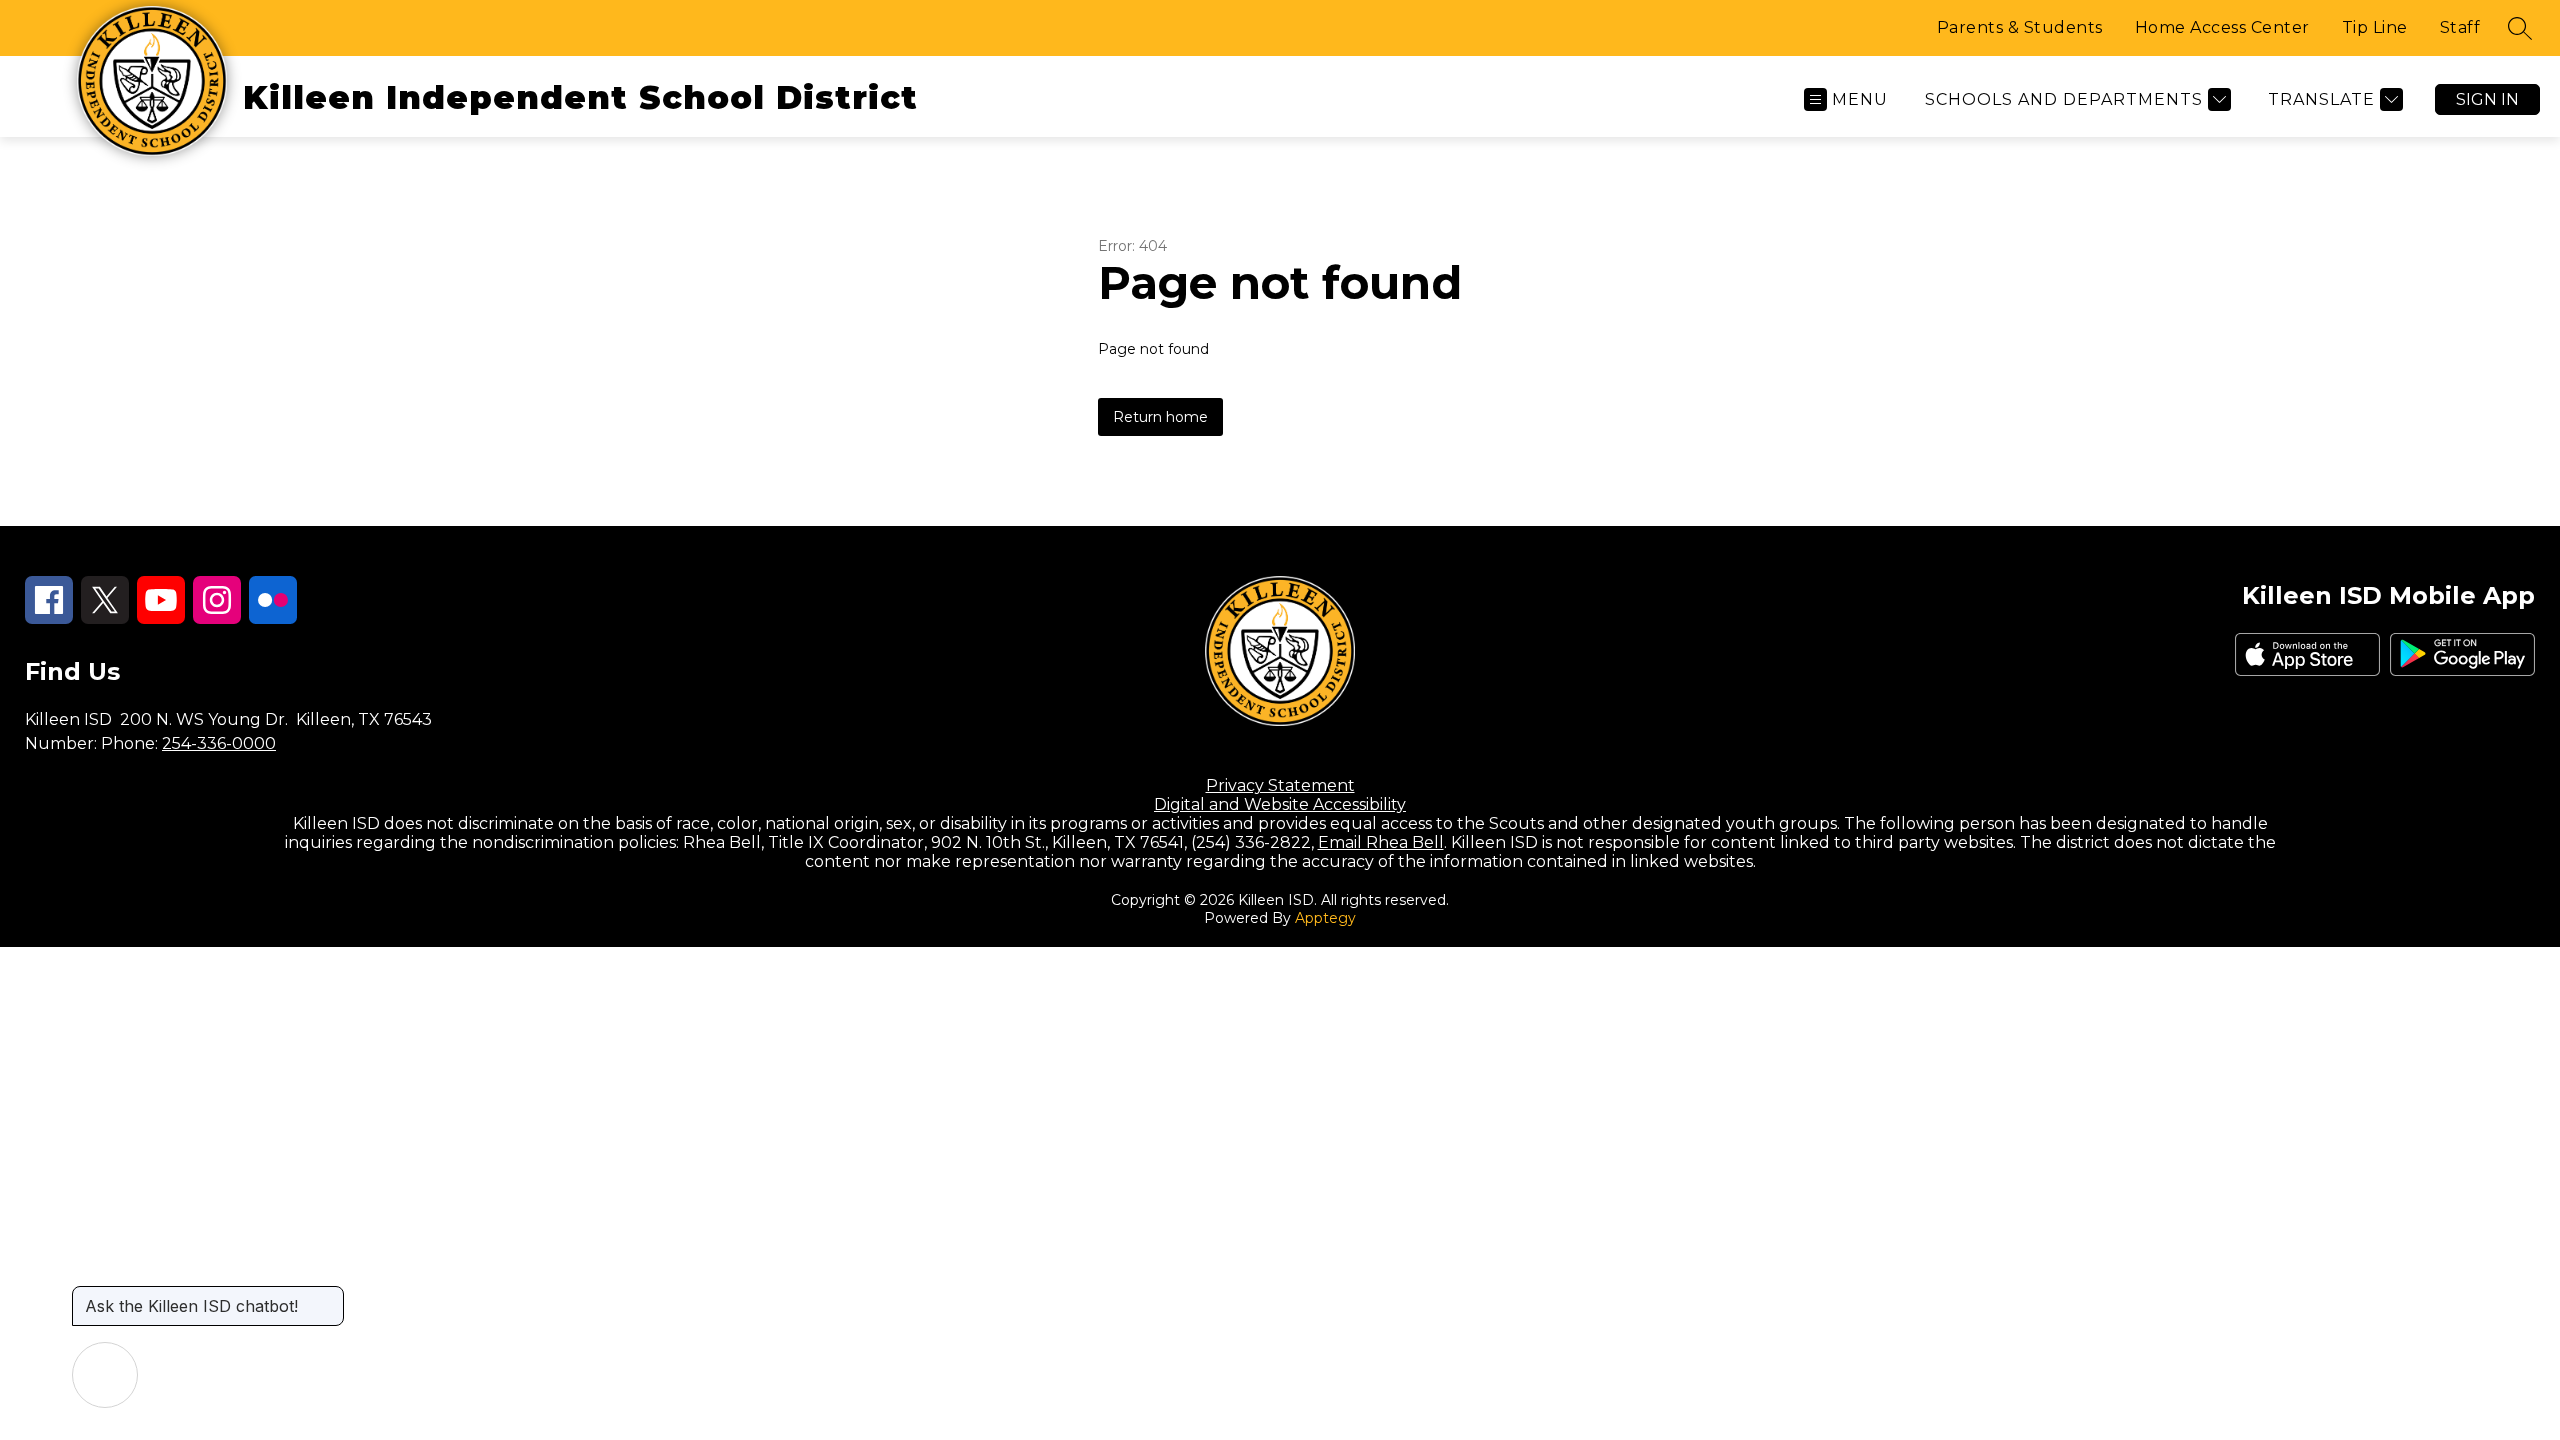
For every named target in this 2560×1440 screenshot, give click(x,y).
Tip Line (2375, 27)
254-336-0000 (219, 743)
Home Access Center (2222, 27)
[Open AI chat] (105, 1375)
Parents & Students (2020, 27)
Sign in (2487, 99)
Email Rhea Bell (1381, 842)
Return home (1160, 417)
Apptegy (1325, 918)
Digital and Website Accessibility (1280, 804)
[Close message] (328, 1296)
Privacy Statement (1280, 785)
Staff (2460, 27)
